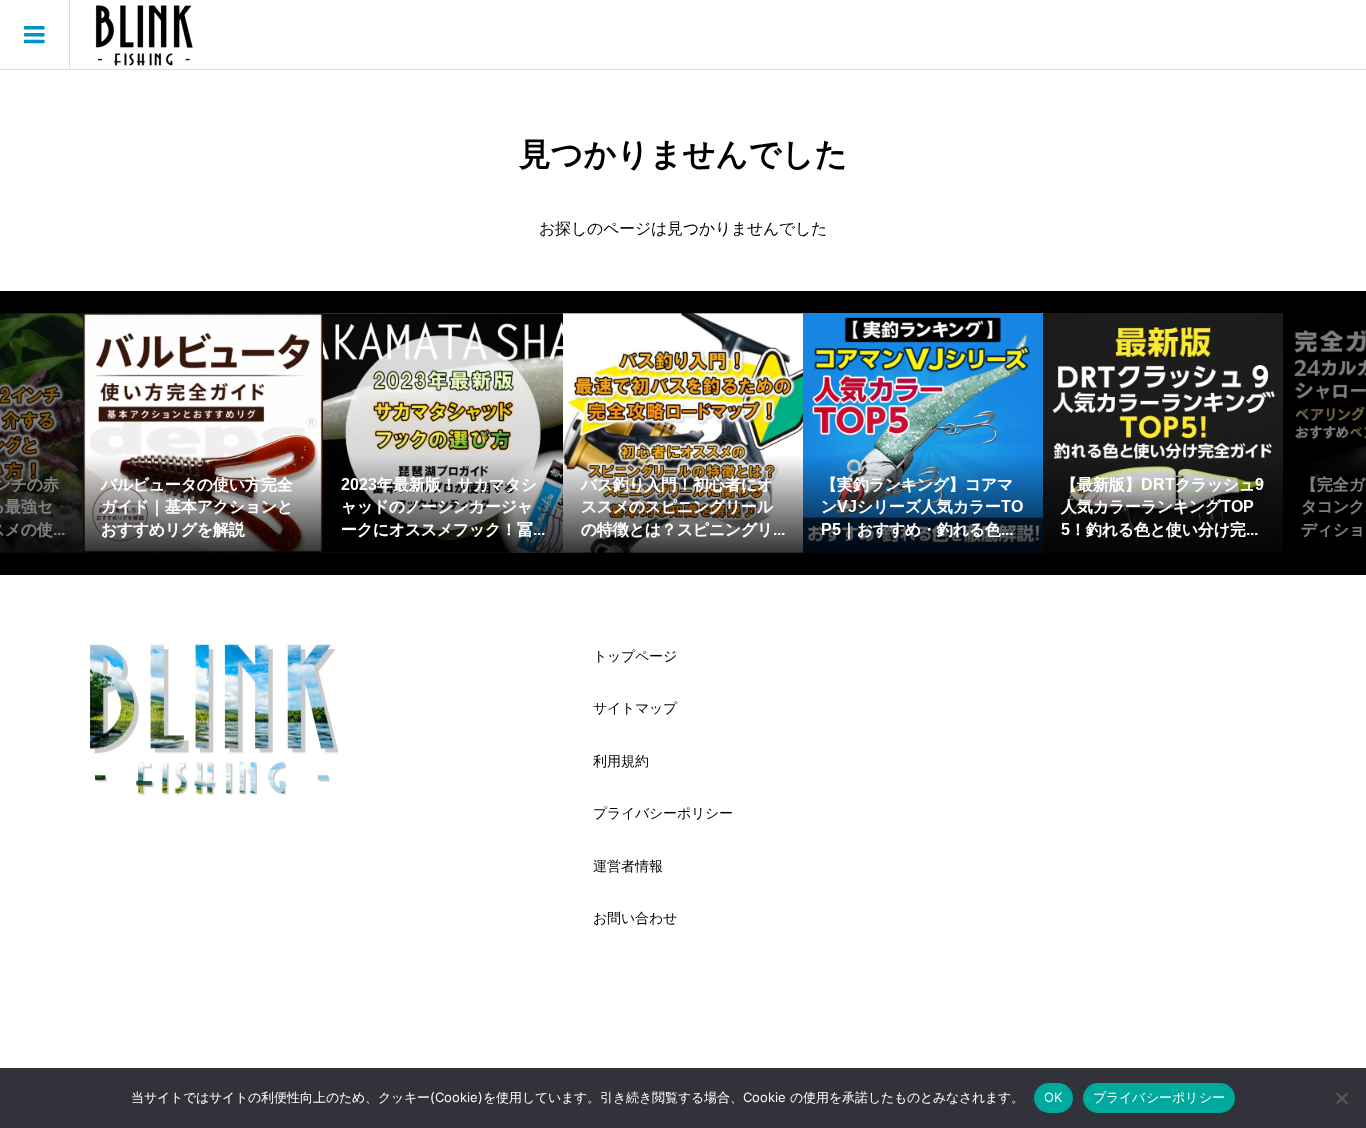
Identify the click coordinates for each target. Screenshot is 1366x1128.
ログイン (1306, 34)
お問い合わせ (635, 918)
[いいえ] (1341, 1098)
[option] (203, 433)
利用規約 (621, 761)
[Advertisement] (1103, 775)
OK (1053, 1097)
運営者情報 (628, 866)
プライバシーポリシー (663, 813)
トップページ (635, 656)
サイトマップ (635, 708)
